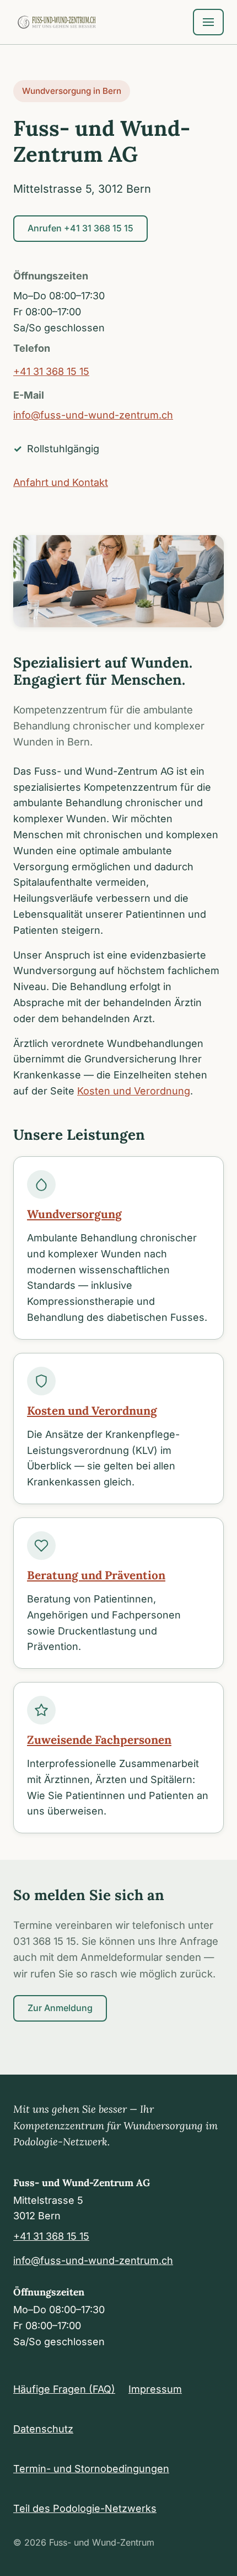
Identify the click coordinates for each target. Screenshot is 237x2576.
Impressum (155, 2389)
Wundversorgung (74, 1214)
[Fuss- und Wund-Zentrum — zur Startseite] (57, 22)
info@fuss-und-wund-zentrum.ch (93, 415)
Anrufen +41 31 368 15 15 (80, 228)
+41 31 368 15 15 (51, 371)
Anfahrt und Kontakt (61, 482)
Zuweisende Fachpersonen (99, 1740)
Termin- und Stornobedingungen (91, 2469)
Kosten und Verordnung (134, 1091)
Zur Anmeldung (60, 2008)
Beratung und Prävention (96, 1575)
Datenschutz (43, 2429)
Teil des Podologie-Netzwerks (85, 2508)
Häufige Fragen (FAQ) (64, 2389)
